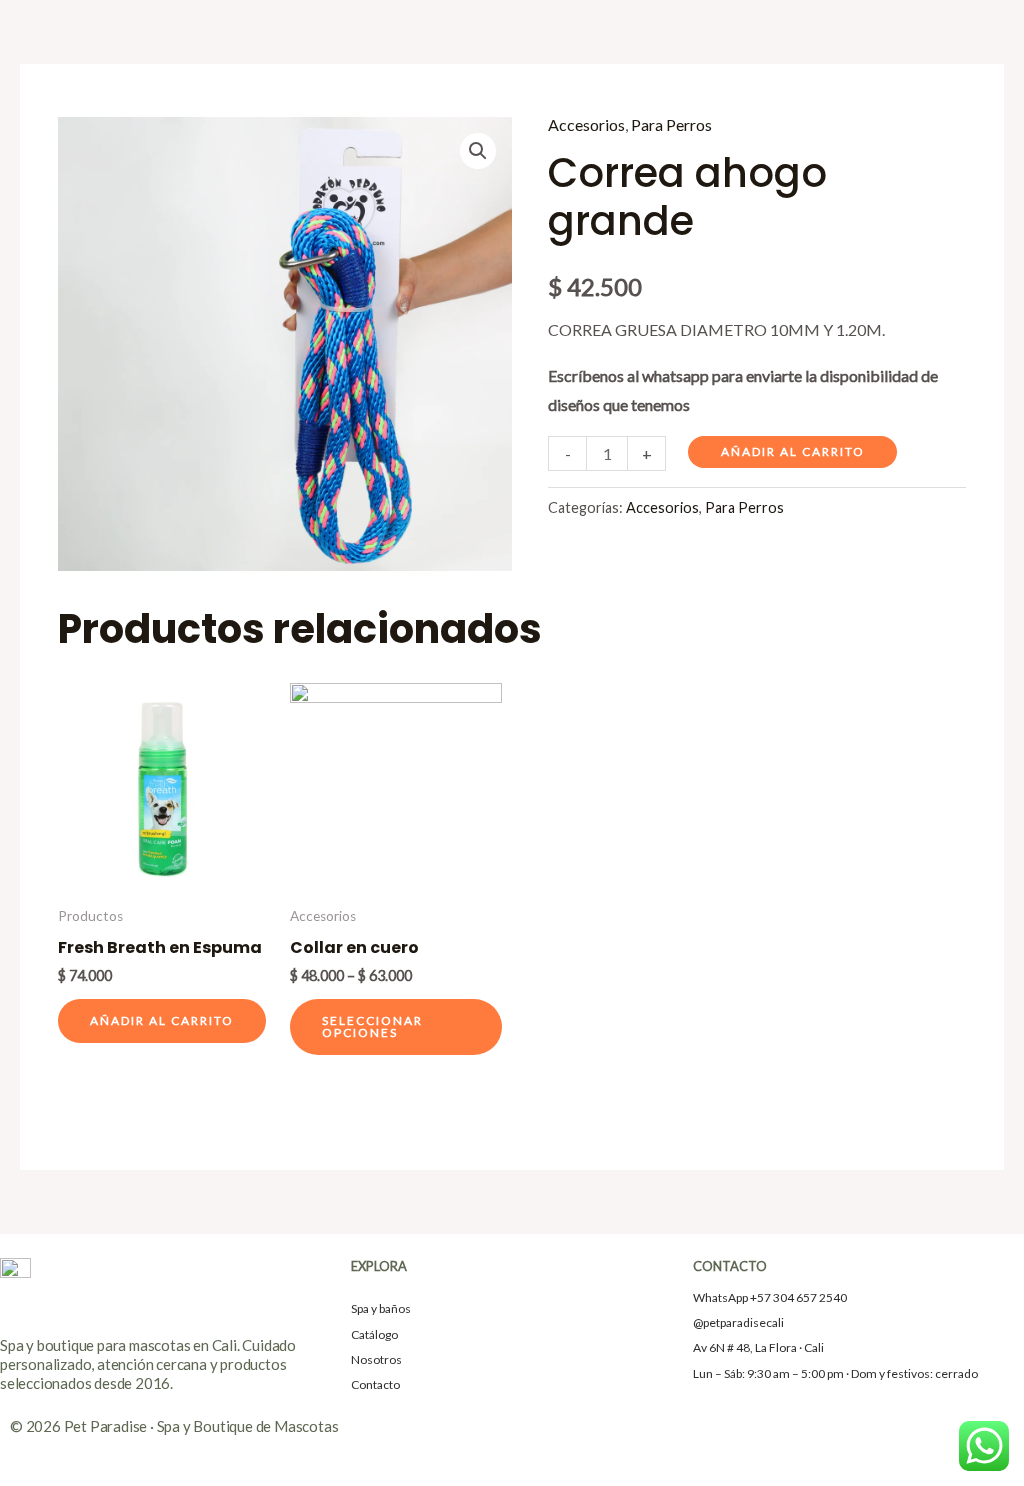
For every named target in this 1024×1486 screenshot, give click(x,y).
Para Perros (671, 124)
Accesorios (586, 124)
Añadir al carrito (793, 451)
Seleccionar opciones (372, 1026)
